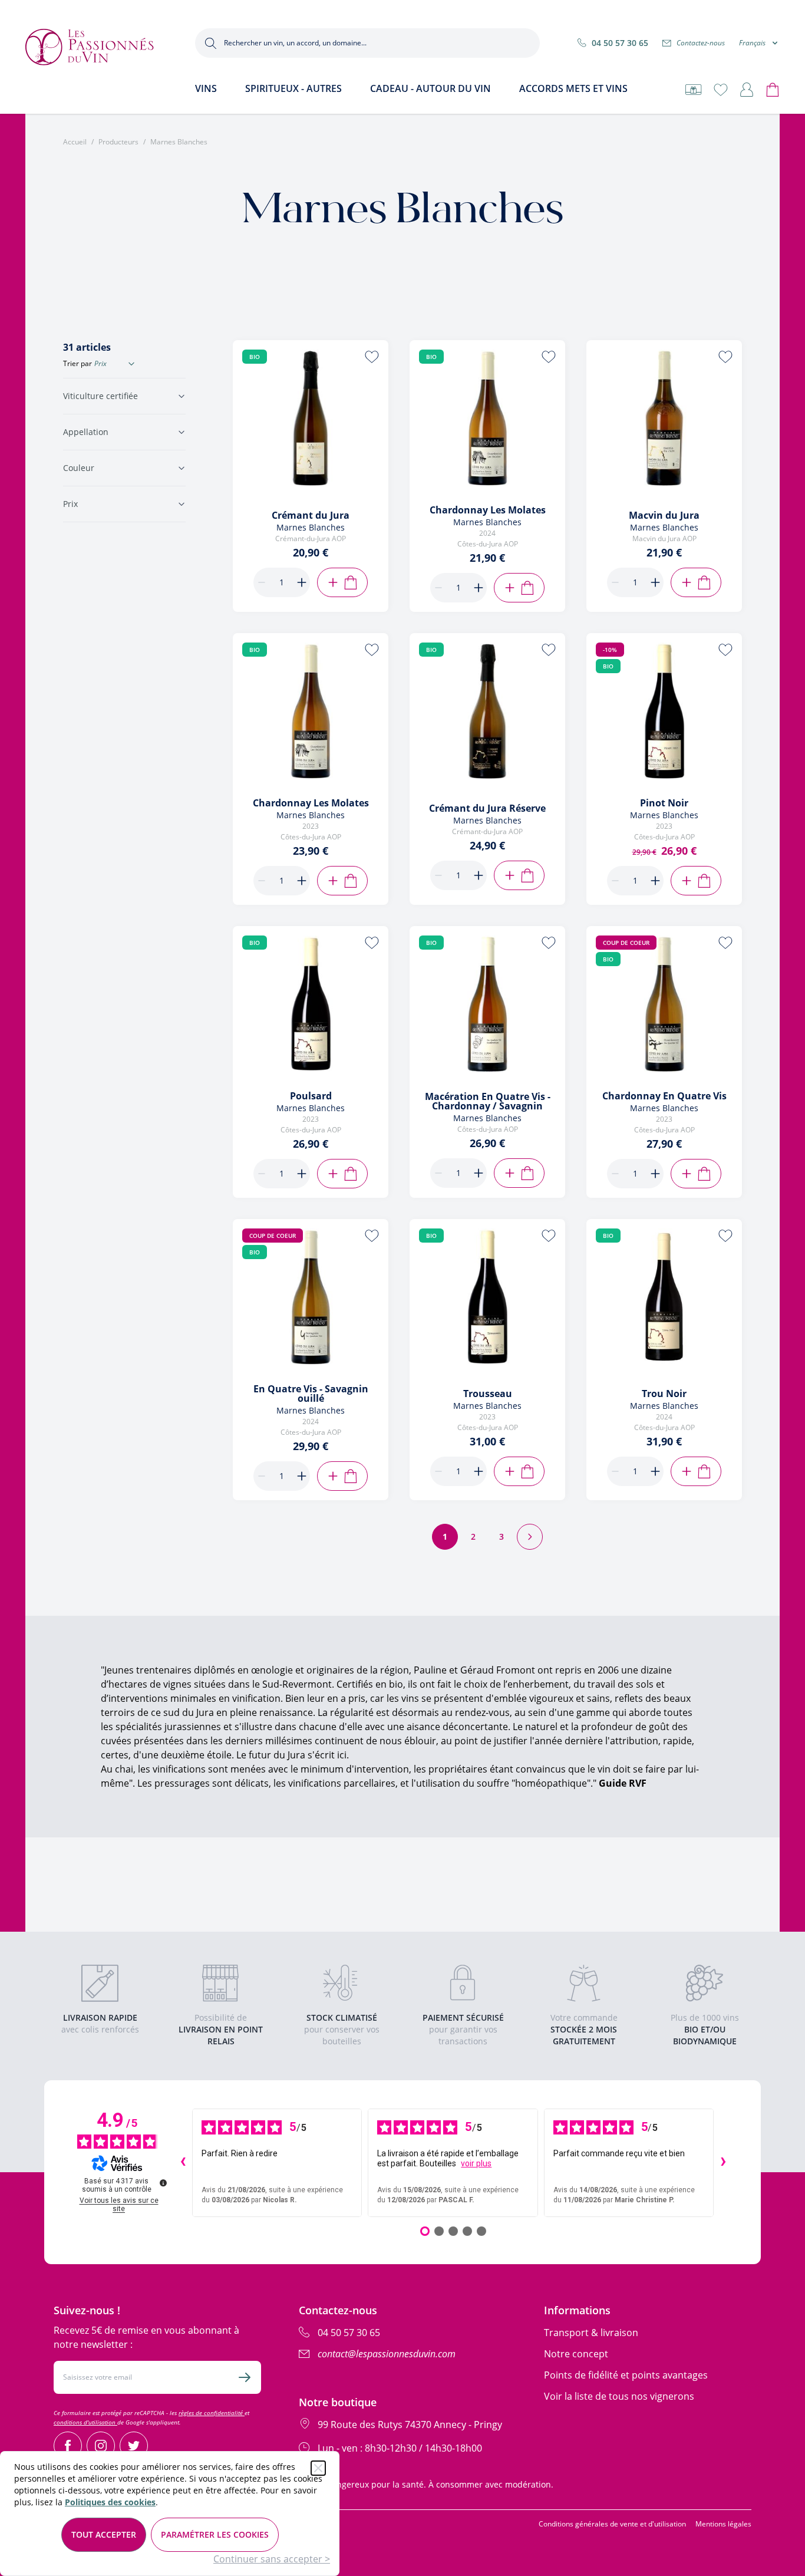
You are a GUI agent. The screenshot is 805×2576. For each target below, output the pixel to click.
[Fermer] (318, 2468)
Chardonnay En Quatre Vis (664, 1096)
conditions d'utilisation (85, 2422)
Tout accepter (104, 2534)
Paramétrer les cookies (215, 2534)
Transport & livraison (591, 2333)
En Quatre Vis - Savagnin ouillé (311, 1394)
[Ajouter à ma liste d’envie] (372, 357)
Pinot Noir (664, 803)
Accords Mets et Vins (573, 88)
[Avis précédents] (183, 2163)
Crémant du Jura (311, 515)
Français (752, 43)
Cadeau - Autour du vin (430, 88)
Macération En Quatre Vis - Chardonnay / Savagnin (488, 1101)
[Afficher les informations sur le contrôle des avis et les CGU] (163, 2183)
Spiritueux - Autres (293, 88)
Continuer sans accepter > (272, 2559)
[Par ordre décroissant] (131, 364)
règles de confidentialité (212, 2413)
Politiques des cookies (110, 2502)
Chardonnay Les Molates (488, 510)
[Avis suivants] (723, 2163)
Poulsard (311, 1096)
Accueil (75, 142)
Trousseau (488, 1394)
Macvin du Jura (664, 515)
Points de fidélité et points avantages (626, 2375)
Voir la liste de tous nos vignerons (619, 2396)
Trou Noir (664, 1394)
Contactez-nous (701, 43)
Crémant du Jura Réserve (487, 808)
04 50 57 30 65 (620, 43)
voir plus (476, 2163)
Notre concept (576, 2354)
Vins (206, 88)
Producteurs (118, 142)
